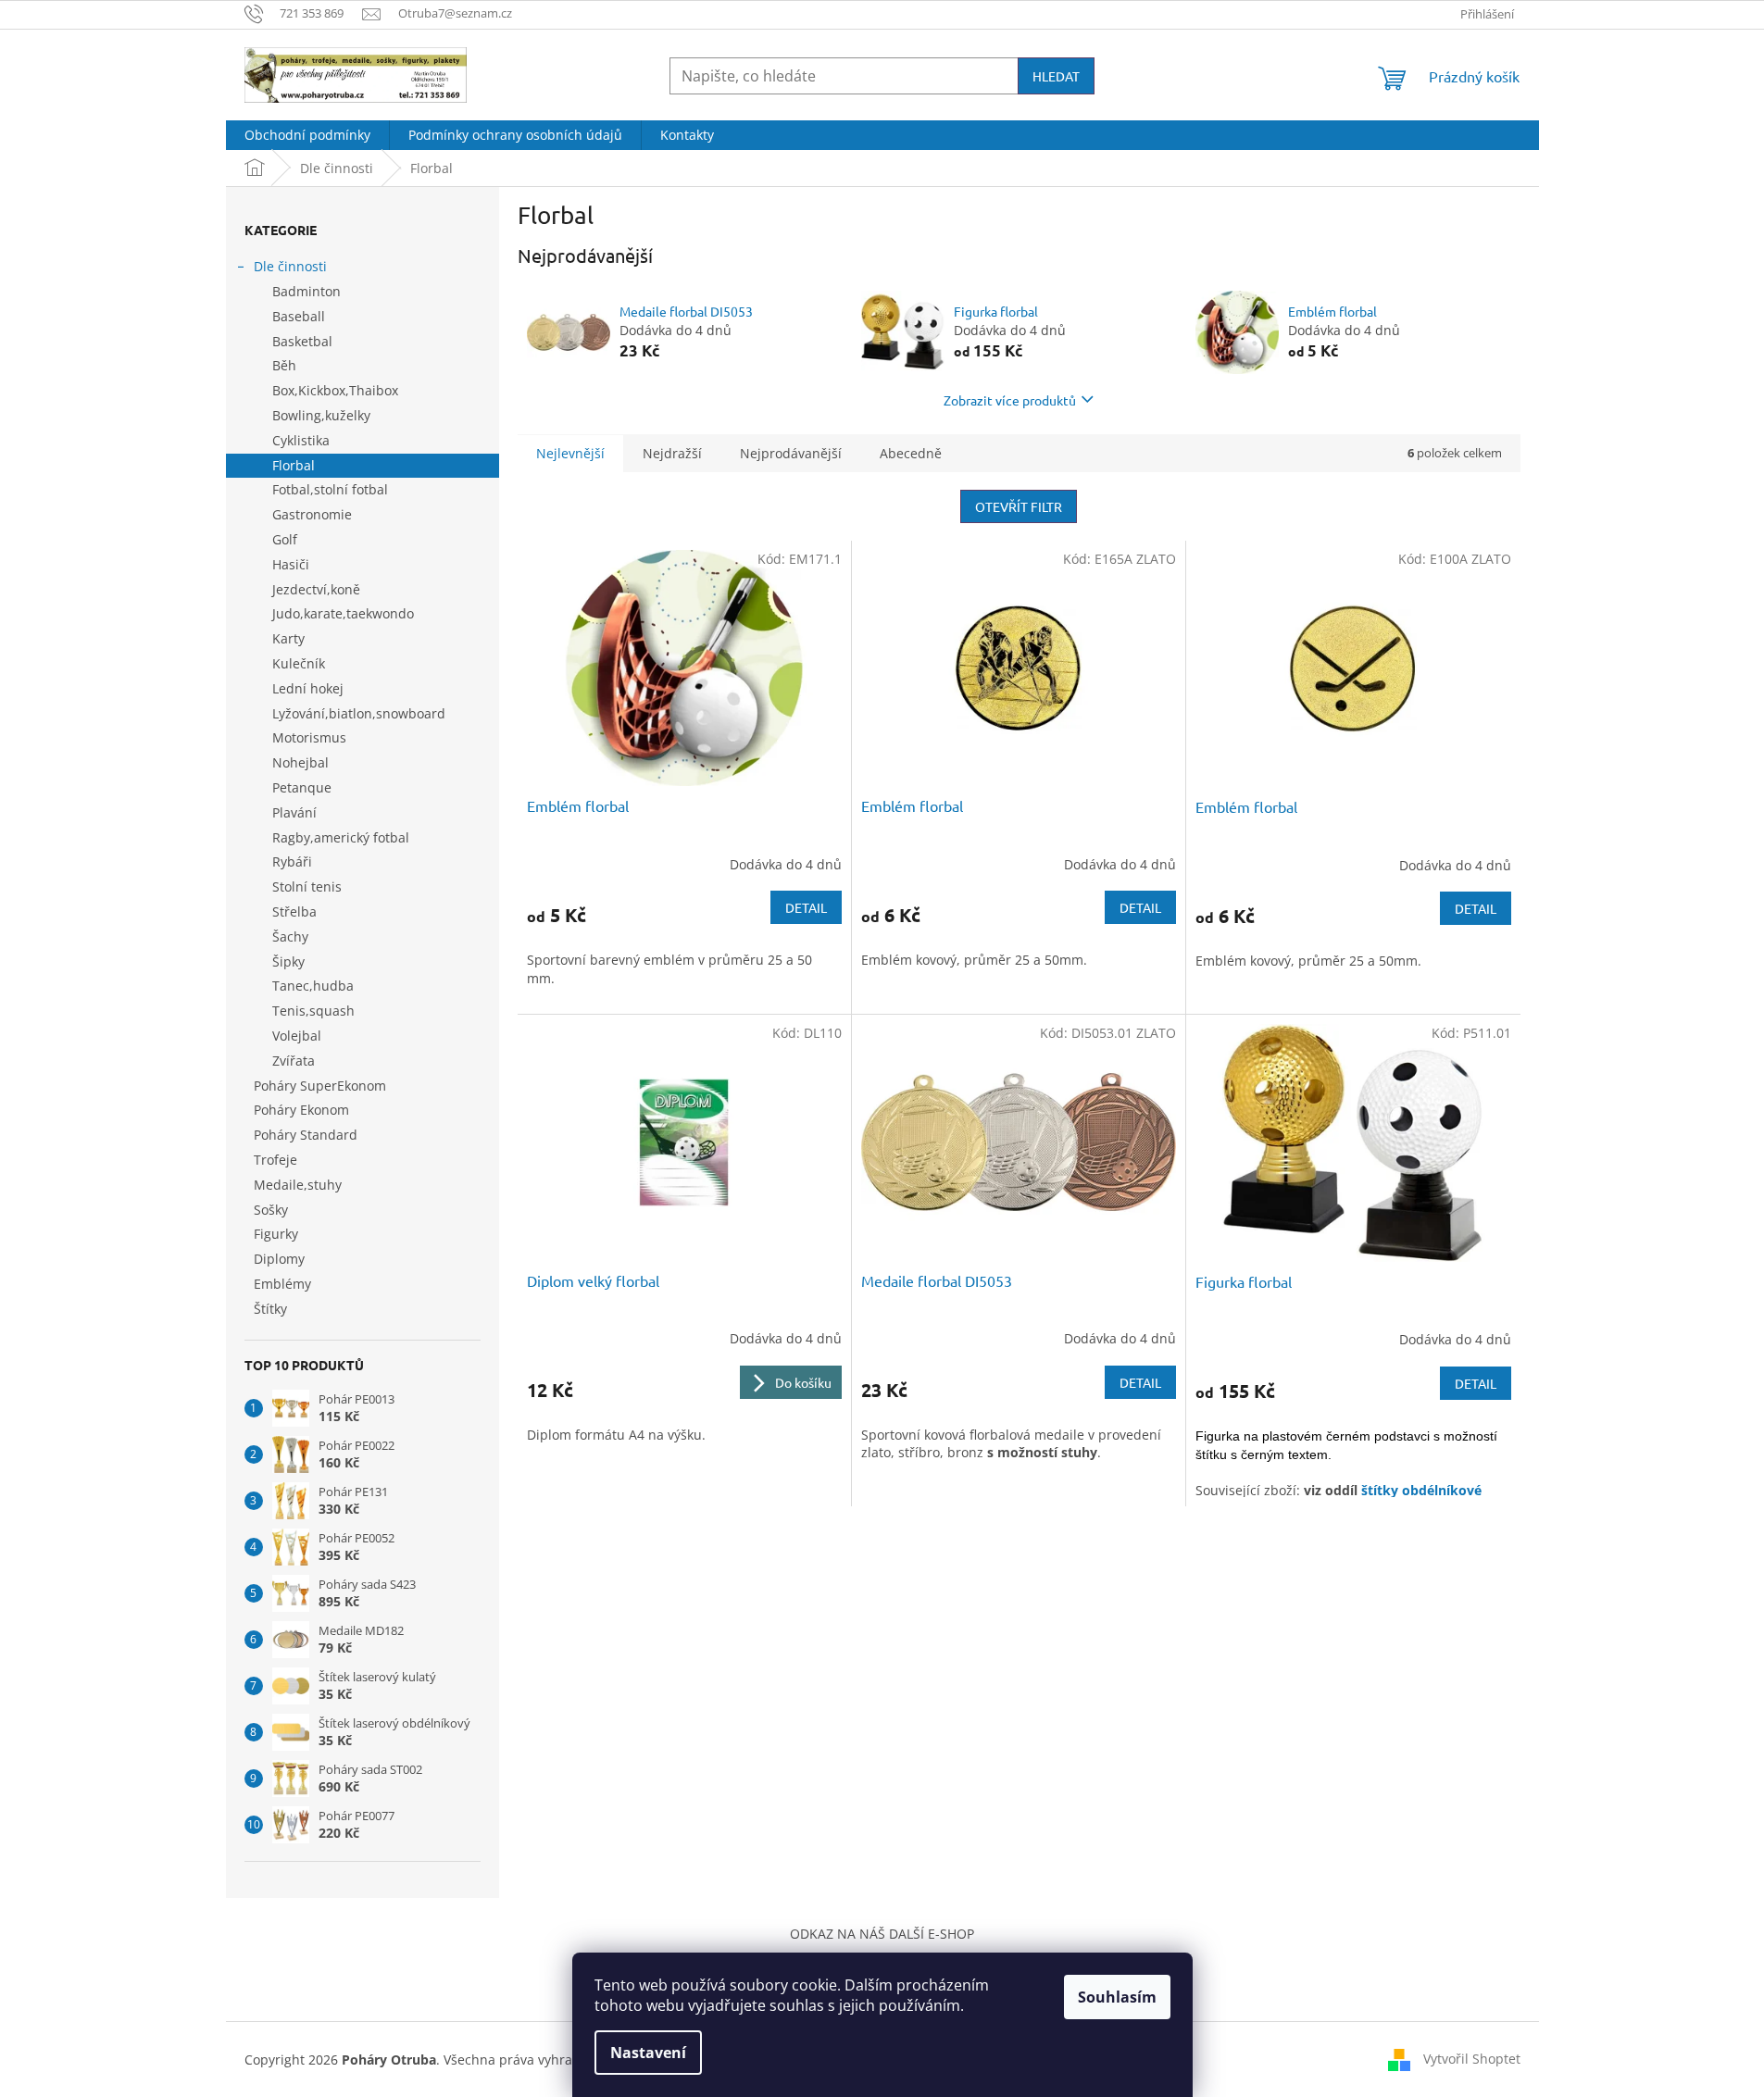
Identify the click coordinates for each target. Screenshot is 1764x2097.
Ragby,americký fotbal (341, 837)
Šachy (290, 936)
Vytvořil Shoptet (1472, 2059)
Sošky (271, 1210)
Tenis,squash (313, 1011)
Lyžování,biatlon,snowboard (359, 713)
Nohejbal (300, 762)
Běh (284, 365)
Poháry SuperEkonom (320, 1086)
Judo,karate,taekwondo (343, 613)
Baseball (299, 316)
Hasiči (291, 564)
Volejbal (297, 1036)
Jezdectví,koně (316, 589)
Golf (285, 539)
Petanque (302, 787)
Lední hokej (308, 688)
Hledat (1056, 76)
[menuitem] (307, 135)
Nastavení (648, 2053)
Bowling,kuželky (321, 415)
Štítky (270, 1309)
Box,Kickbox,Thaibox (335, 390)
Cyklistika (301, 440)
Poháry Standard (306, 1135)
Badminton (307, 291)
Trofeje (275, 1160)
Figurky (276, 1234)
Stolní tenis (307, 886)
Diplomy (279, 1259)
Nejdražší (672, 453)
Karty (288, 638)
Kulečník (299, 663)
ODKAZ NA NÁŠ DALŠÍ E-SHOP (882, 1934)
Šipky (288, 961)
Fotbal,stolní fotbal (330, 489)
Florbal (294, 465)
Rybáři (292, 861)
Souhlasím (1117, 1997)
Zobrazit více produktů (1010, 400)
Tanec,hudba (313, 986)
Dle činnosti (290, 266)
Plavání (294, 812)
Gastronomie (312, 514)
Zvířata (294, 1061)
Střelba (294, 911)
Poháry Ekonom (301, 1110)
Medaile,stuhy (298, 1185)
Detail (806, 907)
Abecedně (911, 453)
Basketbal (302, 341)
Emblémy (282, 1284)
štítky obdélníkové (1421, 1490)
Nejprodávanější (791, 453)
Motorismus (309, 737)
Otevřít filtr (1019, 506)
